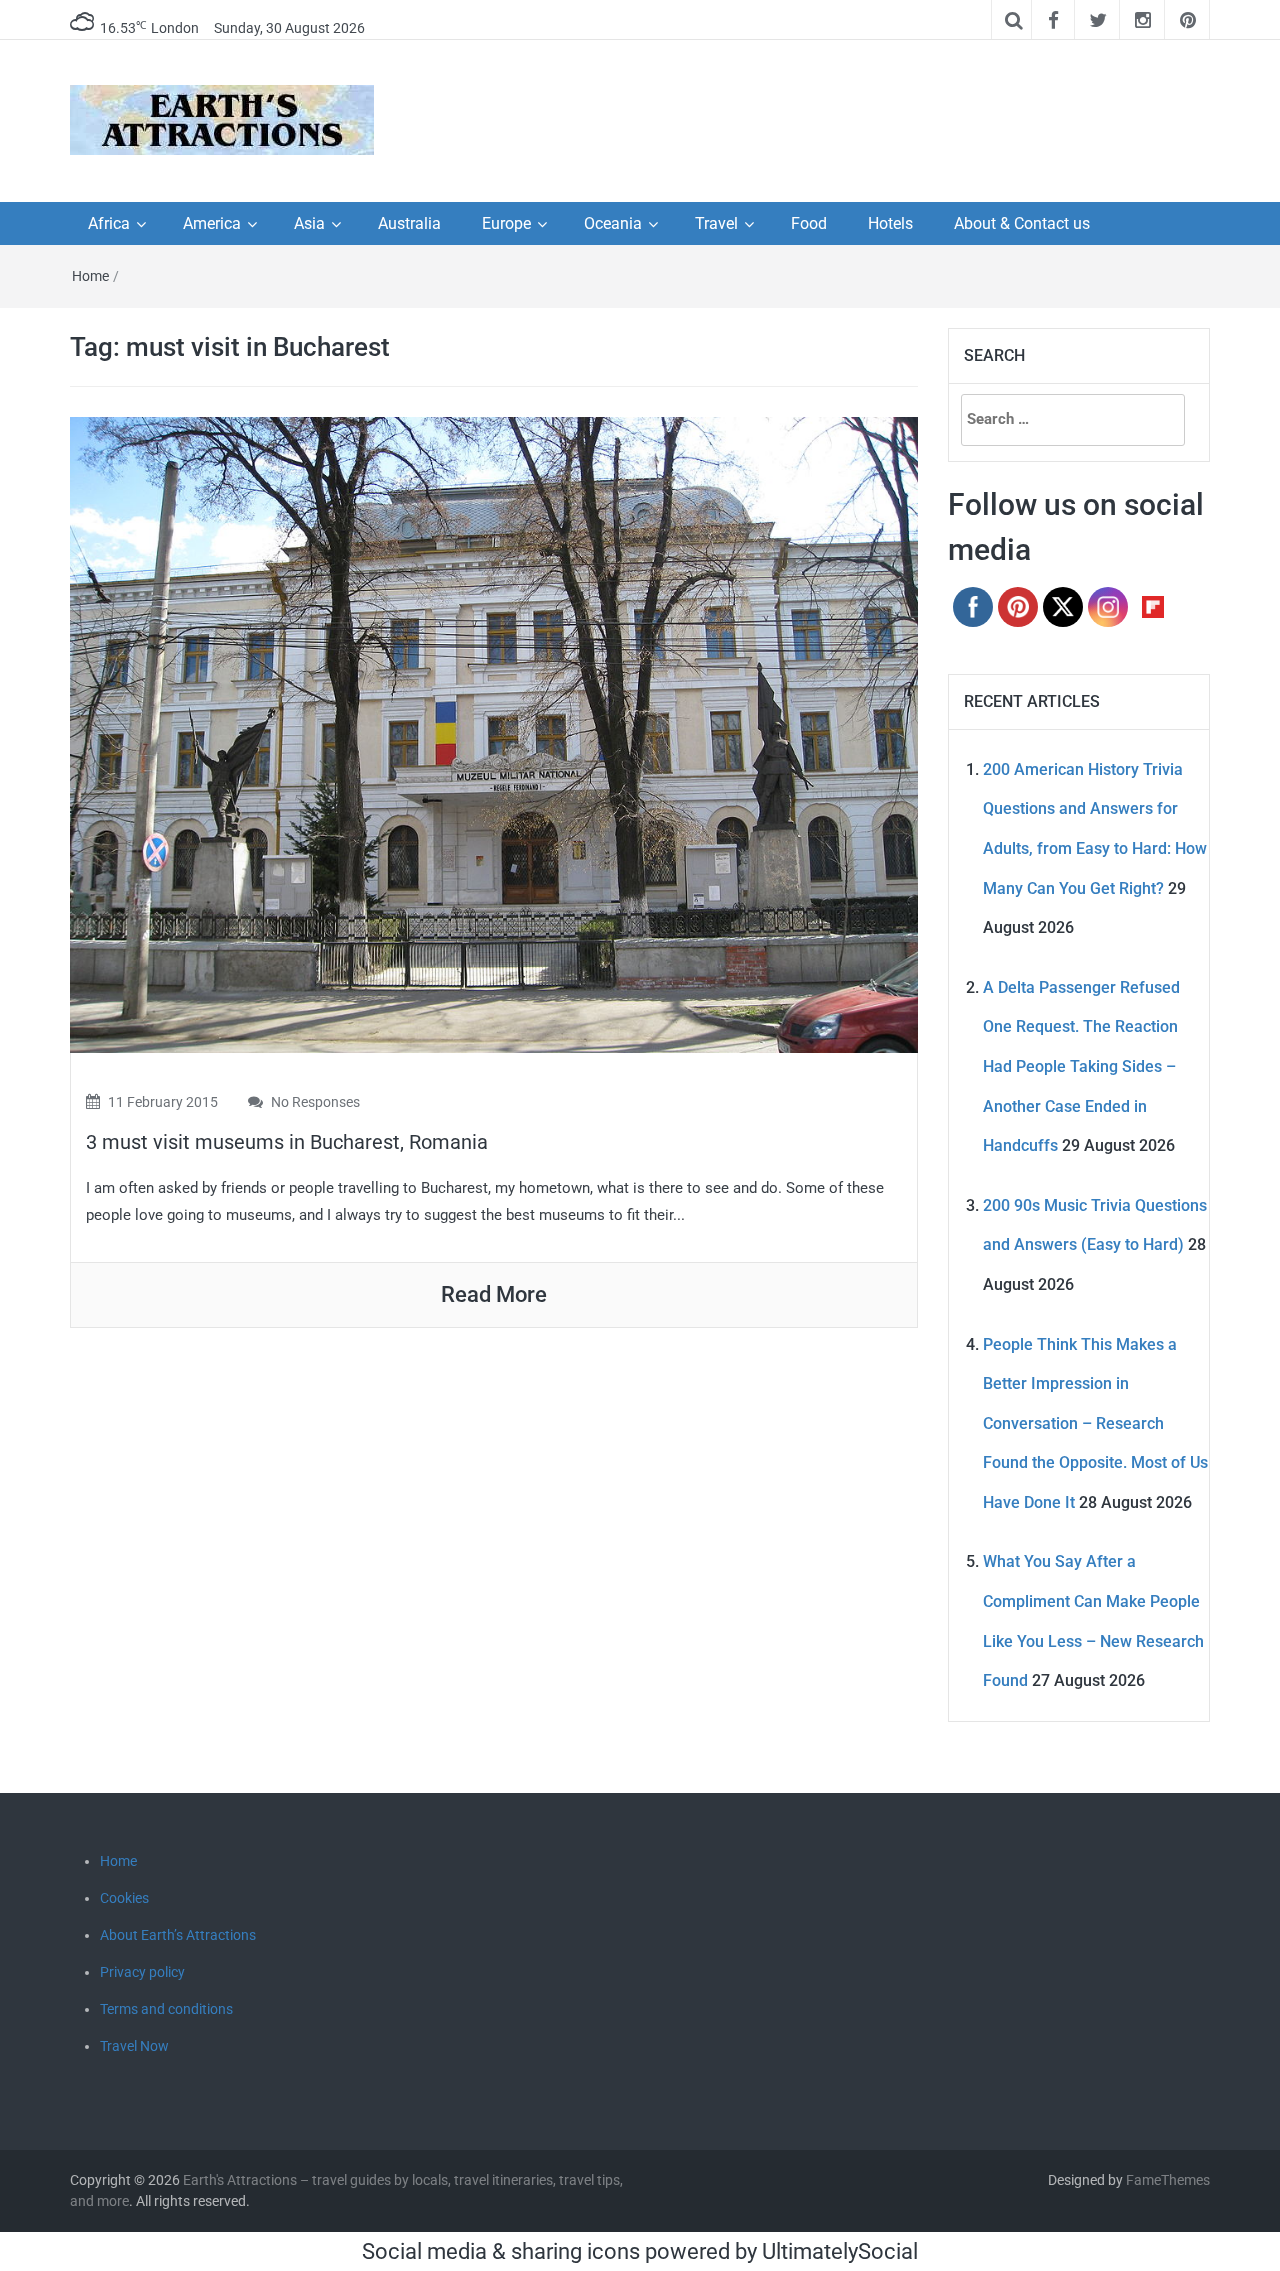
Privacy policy (142, 1972)
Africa (109, 223)
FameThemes (1168, 2180)
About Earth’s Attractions (178, 1935)
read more (494, 1294)
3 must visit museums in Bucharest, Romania (287, 1142)
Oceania (613, 223)
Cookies (124, 1898)
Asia (309, 223)
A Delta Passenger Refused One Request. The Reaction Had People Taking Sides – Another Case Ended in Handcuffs (1081, 1066)
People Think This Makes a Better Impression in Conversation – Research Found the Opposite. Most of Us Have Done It (1095, 1423)
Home (90, 276)
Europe (506, 223)
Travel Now (134, 2046)
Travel (716, 223)
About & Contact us (1022, 223)
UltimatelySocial (840, 2251)
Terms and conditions (166, 2009)
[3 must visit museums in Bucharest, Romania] (494, 733)
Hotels (890, 223)
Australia (409, 223)
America (212, 223)
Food (809, 223)
